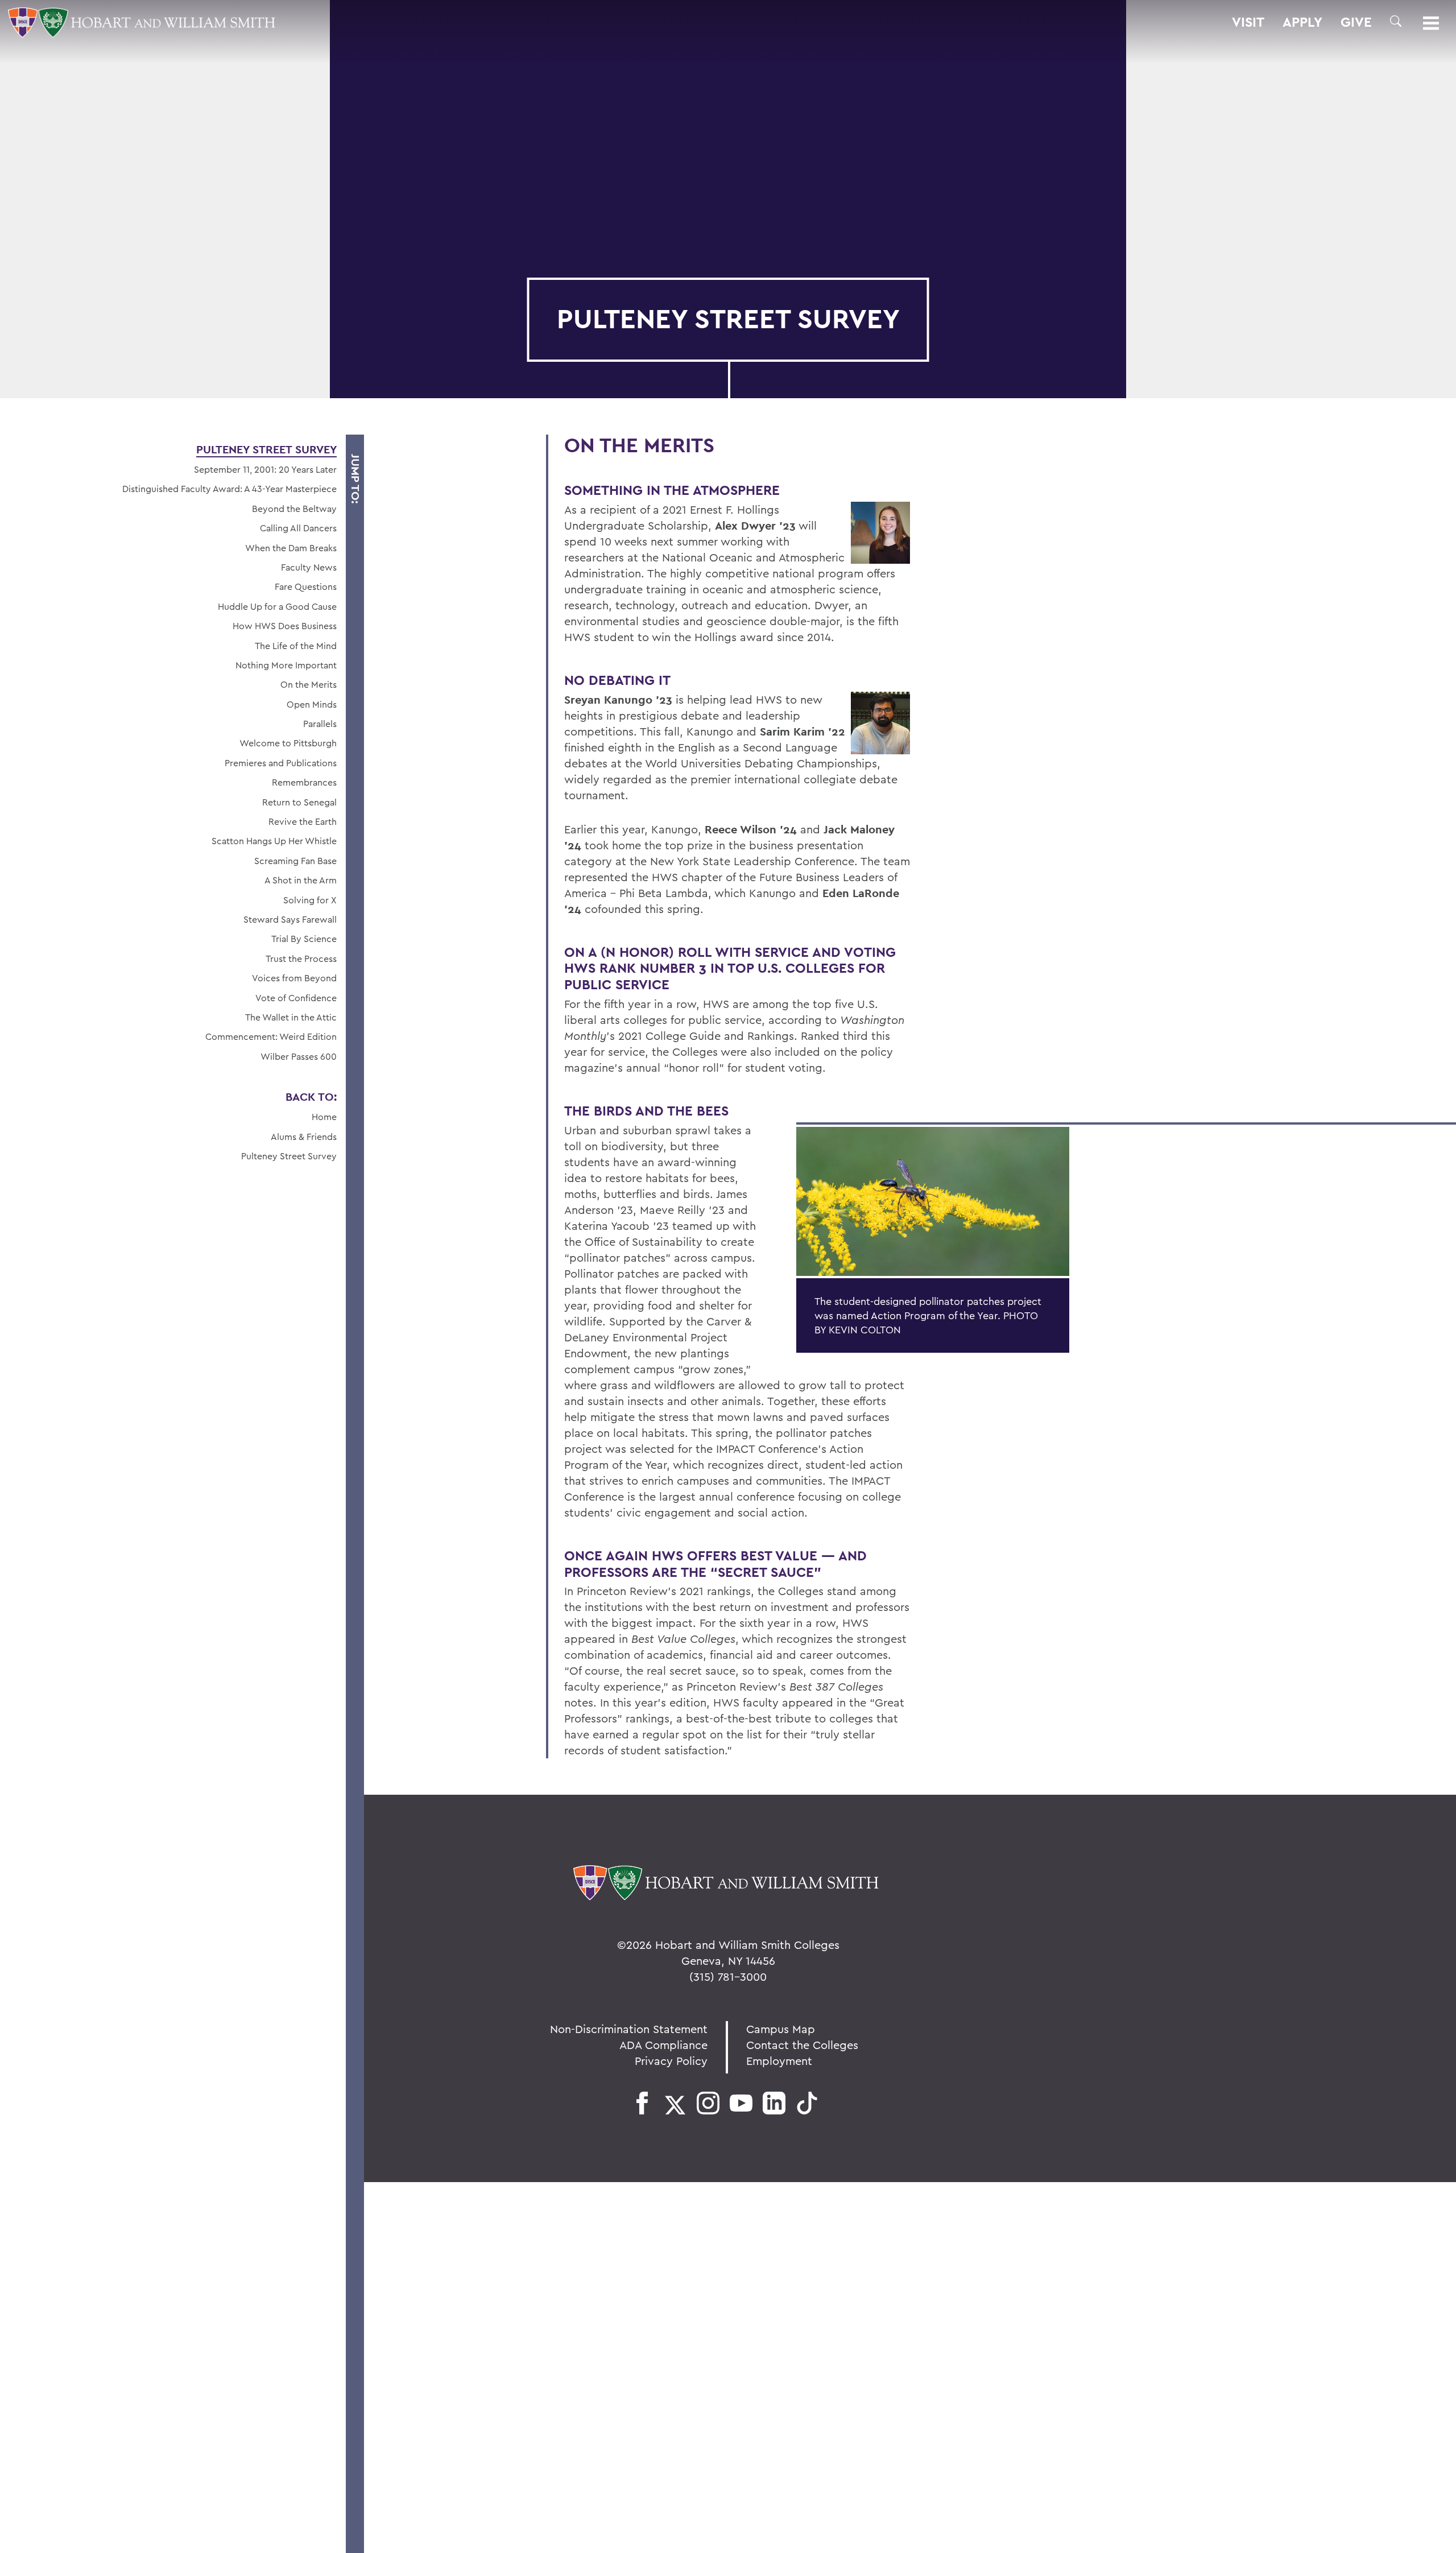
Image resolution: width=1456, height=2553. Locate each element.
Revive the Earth (303, 821)
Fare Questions (306, 586)
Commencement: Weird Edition (271, 1036)
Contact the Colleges (802, 2045)
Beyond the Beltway (294, 509)
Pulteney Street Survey (266, 449)
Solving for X (310, 900)
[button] (1396, 21)
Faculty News (309, 567)
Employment (779, 2061)
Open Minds (312, 704)
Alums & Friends (304, 1137)
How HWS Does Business (285, 626)
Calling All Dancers (298, 528)
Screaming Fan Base (295, 861)
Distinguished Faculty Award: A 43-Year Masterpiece (229, 489)
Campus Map (781, 2029)
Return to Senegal (299, 802)
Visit (1248, 22)
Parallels (320, 724)
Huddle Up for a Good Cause (277, 606)
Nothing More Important (286, 665)
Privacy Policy (671, 2061)
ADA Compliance (663, 2045)
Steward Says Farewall (290, 919)
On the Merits (309, 684)
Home (324, 1117)
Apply (1302, 22)
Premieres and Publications (281, 763)
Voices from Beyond (294, 978)
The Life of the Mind (296, 646)
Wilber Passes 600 (299, 1056)
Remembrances (304, 782)
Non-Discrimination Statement (629, 2029)
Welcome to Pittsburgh (288, 743)
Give (1356, 22)
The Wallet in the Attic (291, 1017)
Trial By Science (304, 939)
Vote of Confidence (296, 998)
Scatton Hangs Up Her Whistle (274, 841)
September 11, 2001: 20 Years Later (265, 469)
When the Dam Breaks (291, 548)
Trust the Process (301, 959)
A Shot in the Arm (301, 880)
